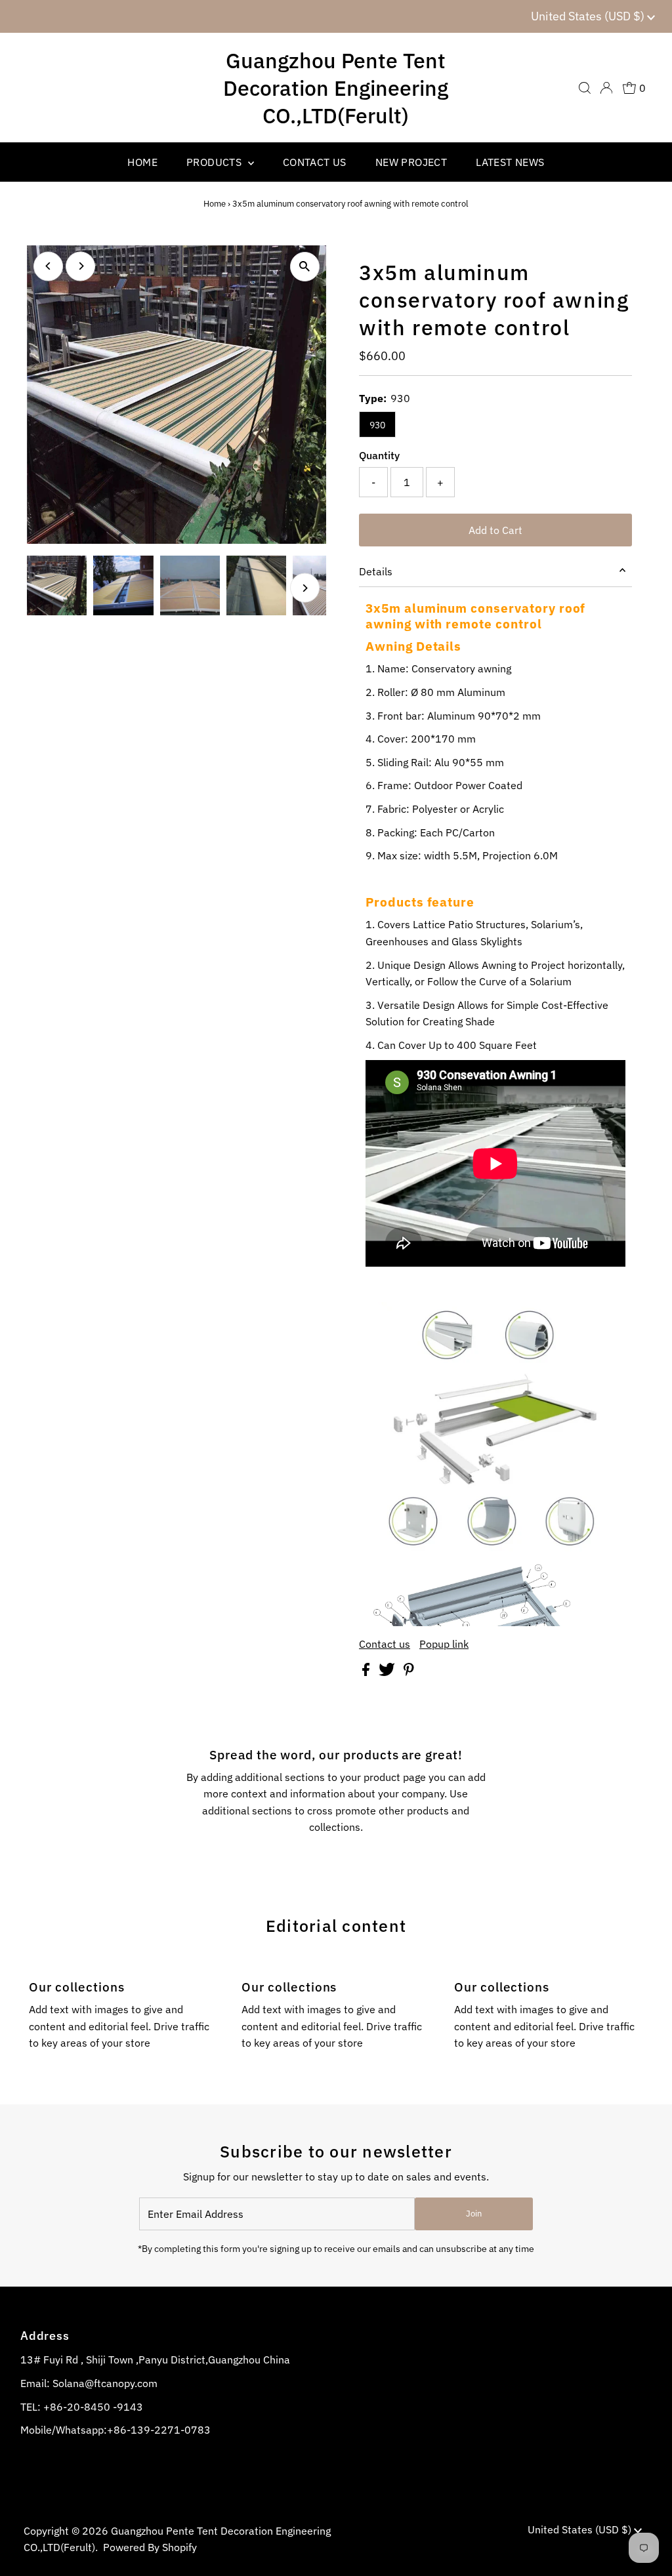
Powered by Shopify (150, 2547)
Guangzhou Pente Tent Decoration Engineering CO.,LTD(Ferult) (336, 88)
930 (377, 425)
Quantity (379, 455)
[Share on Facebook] (367, 1672)
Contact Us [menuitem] (315, 162)
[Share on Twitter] (388, 1672)
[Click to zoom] (305, 267)
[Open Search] (585, 88)
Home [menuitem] (142, 162)
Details (376, 571)
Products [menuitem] (216, 162)
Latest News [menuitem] (510, 162)
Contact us (385, 1644)
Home (215, 204)
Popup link (444, 1644)
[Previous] (48, 266)
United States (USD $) (589, 16)
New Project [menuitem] (411, 162)
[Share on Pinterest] (409, 1672)
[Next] (80, 266)
